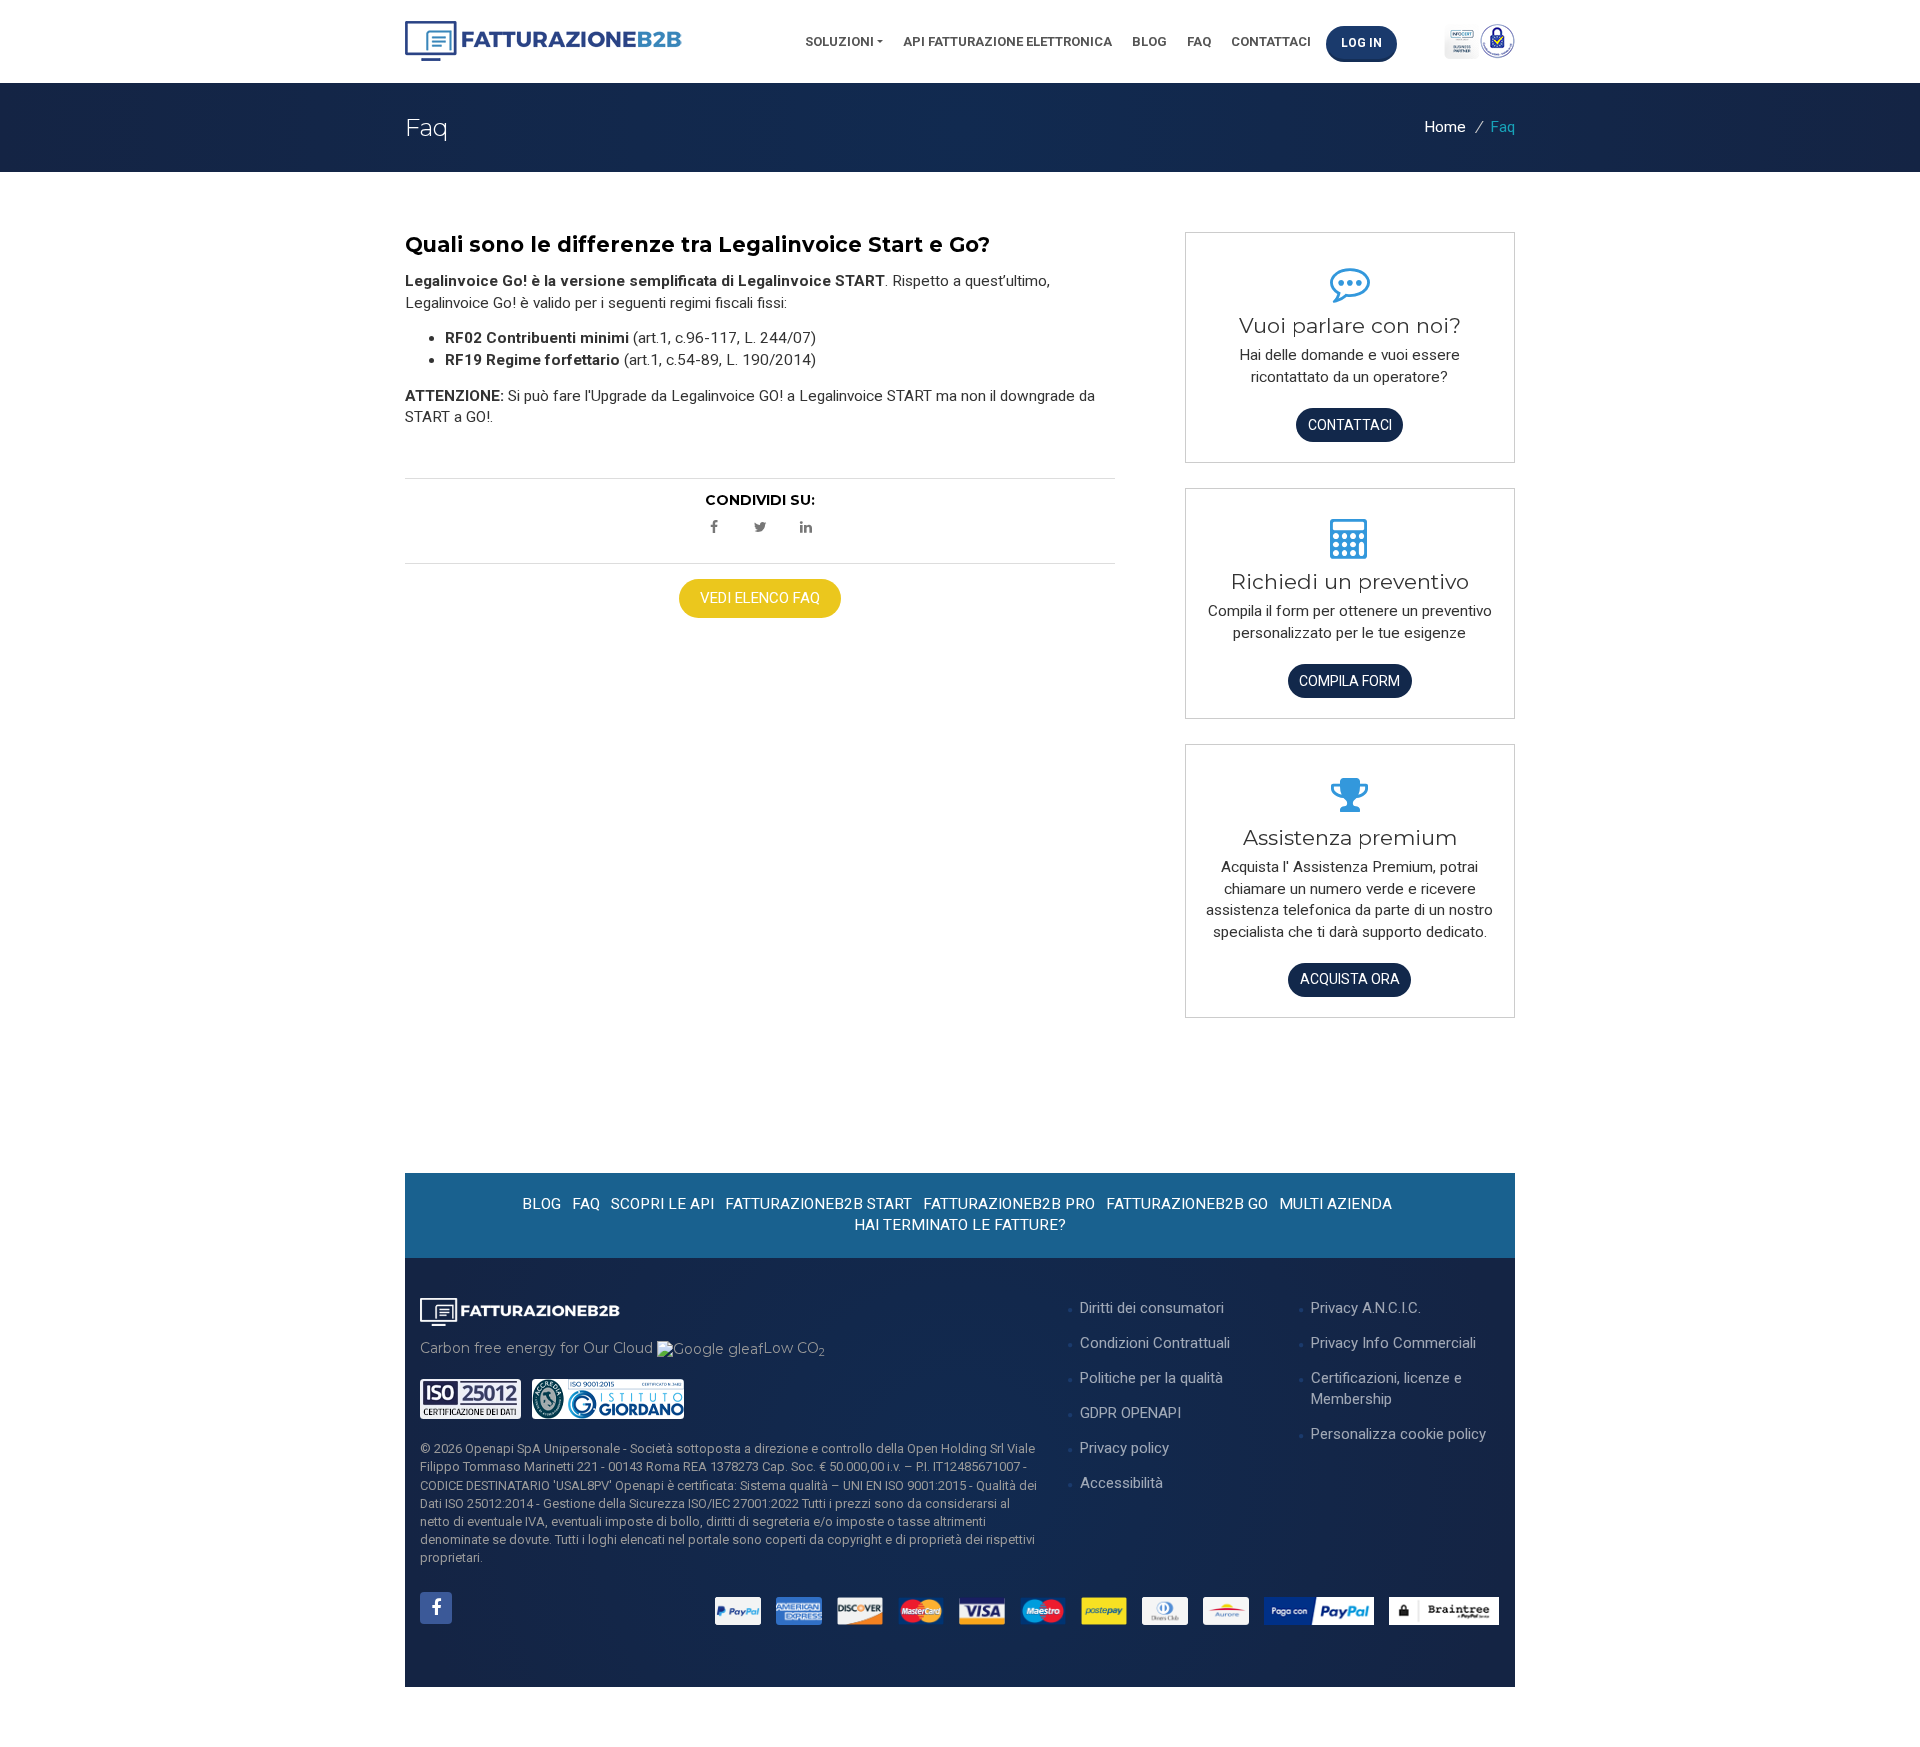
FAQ (1199, 41)
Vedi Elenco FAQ (760, 598)
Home (1445, 127)
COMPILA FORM (1349, 681)
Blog (1149, 41)
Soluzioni (839, 41)
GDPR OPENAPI (1130, 1413)
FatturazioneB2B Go (1187, 1204)
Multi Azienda (1335, 1204)
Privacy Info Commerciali (1393, 1343)
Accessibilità (1121, 1483)
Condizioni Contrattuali (1155, 1343)
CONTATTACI (1350, 425)
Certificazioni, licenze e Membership (1386, 1388)
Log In (1361, 43)
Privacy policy (1124, 1448)
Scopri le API (662, 1204)
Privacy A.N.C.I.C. (1366, 1308)
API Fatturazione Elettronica (1007, 41)
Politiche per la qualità (1151, 1378)
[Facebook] (436, 1608)
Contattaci (1271, 41)
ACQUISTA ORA (1350, 979)
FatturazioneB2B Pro (1009, 1204)
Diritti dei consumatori (1152, 1308)
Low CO (794, 1348)
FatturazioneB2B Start (818, 1204)
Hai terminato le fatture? (960, 1225)
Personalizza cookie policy (1398, 1434)
